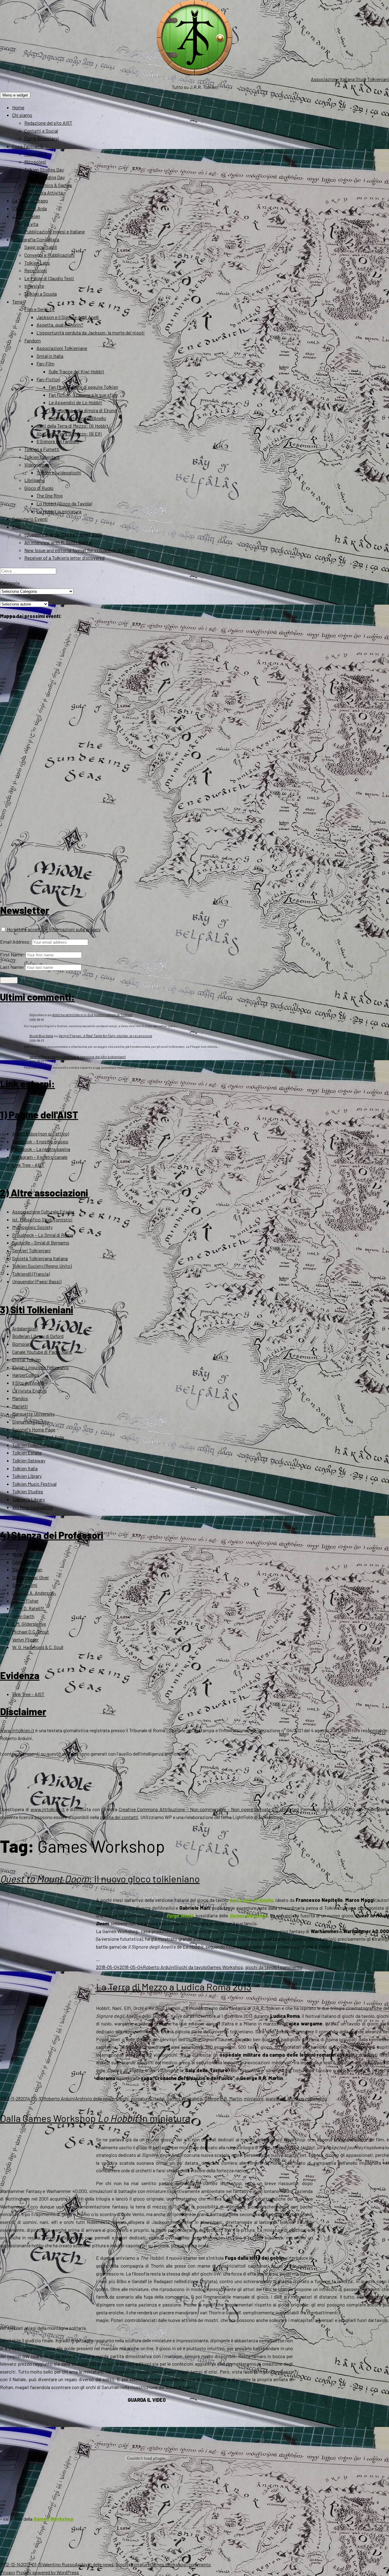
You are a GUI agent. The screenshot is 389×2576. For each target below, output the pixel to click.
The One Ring (50, 496)
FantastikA (36, 154)
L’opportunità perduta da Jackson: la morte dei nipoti (91, 333)
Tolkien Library (27, 1476)
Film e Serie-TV (40, 309)
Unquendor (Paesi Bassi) (37, 1281)
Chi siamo (22, 115)
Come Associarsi (42, 138)
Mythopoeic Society (32, 1227)
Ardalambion (25, 1328)
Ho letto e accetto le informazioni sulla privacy (53, 929)
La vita (31, 224)
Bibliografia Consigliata (36, 239)
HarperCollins (26, 1375)
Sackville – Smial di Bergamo (41, 1242)
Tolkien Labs (37, 263)
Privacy (8, 2572)
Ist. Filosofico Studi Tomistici (42, 1219)
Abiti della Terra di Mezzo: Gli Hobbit (72, 426)
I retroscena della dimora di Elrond (83, 410)
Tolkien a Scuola (41, 294)
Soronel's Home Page (34, 1429)
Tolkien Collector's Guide (37, 1445)
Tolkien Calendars (42, 457)
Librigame (34, 480)
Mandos (20, 1398)
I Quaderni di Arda (29, 208)
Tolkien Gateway (29, 1460)
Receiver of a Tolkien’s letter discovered (64, 558)
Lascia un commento (306, 2098)
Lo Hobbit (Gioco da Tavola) (64, 503)
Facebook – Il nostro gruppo (40, 1141)
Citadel (157, 2098)
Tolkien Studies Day (44, 170)
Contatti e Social (41, 131)
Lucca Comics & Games (48, 185)
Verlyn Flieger (25, 1639)
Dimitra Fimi (25, 1585)
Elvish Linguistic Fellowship (40, 1367)
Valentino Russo (58, 2564)
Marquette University (33, 1414)
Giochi (122, 2098)
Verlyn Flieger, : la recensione (105, 1036)
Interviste (34, 286)
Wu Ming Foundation (33, 1507)
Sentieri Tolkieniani (31, 1250)
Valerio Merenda (43, 1057)
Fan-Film (45, 363)
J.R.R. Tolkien (26, 216)
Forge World (180, 1915)
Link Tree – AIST (28, 1165)
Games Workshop (248, 1915)
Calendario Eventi (30, 519)
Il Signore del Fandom (58, 441)
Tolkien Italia (25, 1468)
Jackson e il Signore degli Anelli (68, 317)
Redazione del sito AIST (48, 123)
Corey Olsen (24, 1562)
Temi (17, 302)
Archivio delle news (95, 2098)
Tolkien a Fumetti (42, 449)
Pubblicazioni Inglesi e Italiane (55, 231)
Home (18, 107)
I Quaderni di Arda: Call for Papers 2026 (63, 534)
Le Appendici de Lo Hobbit (75, 402)
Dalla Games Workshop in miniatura (95, 2118)
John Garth (23, 1616)
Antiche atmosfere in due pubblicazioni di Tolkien (92, 1015)
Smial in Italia (50, 356)
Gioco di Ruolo (39, 488)
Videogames (37, 465)
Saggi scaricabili (41, 247)
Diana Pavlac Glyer (31, 1577)
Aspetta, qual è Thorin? (60, 325)
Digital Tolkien (26, 1359)
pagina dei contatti (119, 1817)
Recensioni (36, 270)
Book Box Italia (41, 1036)
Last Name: (12, 967)
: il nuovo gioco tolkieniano (100, 1879)
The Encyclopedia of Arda (38, 1437)
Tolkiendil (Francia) (31, 1274)
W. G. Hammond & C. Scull (38, 1647)
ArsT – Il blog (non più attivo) (41, 1134)
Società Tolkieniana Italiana (40, 1258)
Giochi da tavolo (191, 1967)
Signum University (31, 1422)
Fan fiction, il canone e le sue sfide (83, 395)
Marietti (20, 1406)
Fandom (33, 340)
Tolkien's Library (29, 1499)
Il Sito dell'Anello (28, 1383)
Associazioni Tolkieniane (62, 348)
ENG (17, 527)
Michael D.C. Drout (31, 1632)
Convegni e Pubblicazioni (50, 255)
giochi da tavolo (261, 1967)
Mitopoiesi (35, 162)
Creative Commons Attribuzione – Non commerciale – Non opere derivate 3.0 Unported (209, 1809)
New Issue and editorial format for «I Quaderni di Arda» (79, 550)
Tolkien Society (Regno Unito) (42, 1266)
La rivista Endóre (29, 1391)
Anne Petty (23, 1554)
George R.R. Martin (223, 2098)
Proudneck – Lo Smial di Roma (43, 1235)
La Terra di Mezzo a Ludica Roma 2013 (174, 1987)
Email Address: (15, 942)
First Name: (12, 954)
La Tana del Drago (30, 200)
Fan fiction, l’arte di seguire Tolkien (83, 387)
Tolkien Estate (27, 1453)
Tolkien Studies (28, 1491)
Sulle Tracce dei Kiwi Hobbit (76, 371)
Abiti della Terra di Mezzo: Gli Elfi (69, 434)
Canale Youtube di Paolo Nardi (42, 1352)
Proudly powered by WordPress (48, 2572)
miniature (141, 2098)
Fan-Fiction (48, 379)
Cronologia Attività (44, 193)
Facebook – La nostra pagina (41, 1149)
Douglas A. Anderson (33, 1593)
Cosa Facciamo (28, 146)
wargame (275, 2098)
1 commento (290, 1967)
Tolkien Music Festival (34, 1484)
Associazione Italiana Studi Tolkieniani (350, 79)
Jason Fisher (25, 1601)
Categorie (10, 583)
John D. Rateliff (28, 1608)
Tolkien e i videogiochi (59, 472)
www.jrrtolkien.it (17, 1730)
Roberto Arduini (159, 1967)
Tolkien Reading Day (45, 177)
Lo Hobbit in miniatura (59, 511)
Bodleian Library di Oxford (38, 1336)
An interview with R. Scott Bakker (59, 542)
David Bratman (27, 1569)
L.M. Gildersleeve (29, 1624)
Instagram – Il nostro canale (40, 1157)
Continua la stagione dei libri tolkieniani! (93, 1057)
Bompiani (22, 1344)
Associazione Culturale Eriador (43, 1212)
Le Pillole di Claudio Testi (49, 278)
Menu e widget (15, 95)
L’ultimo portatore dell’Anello (77, 418)
